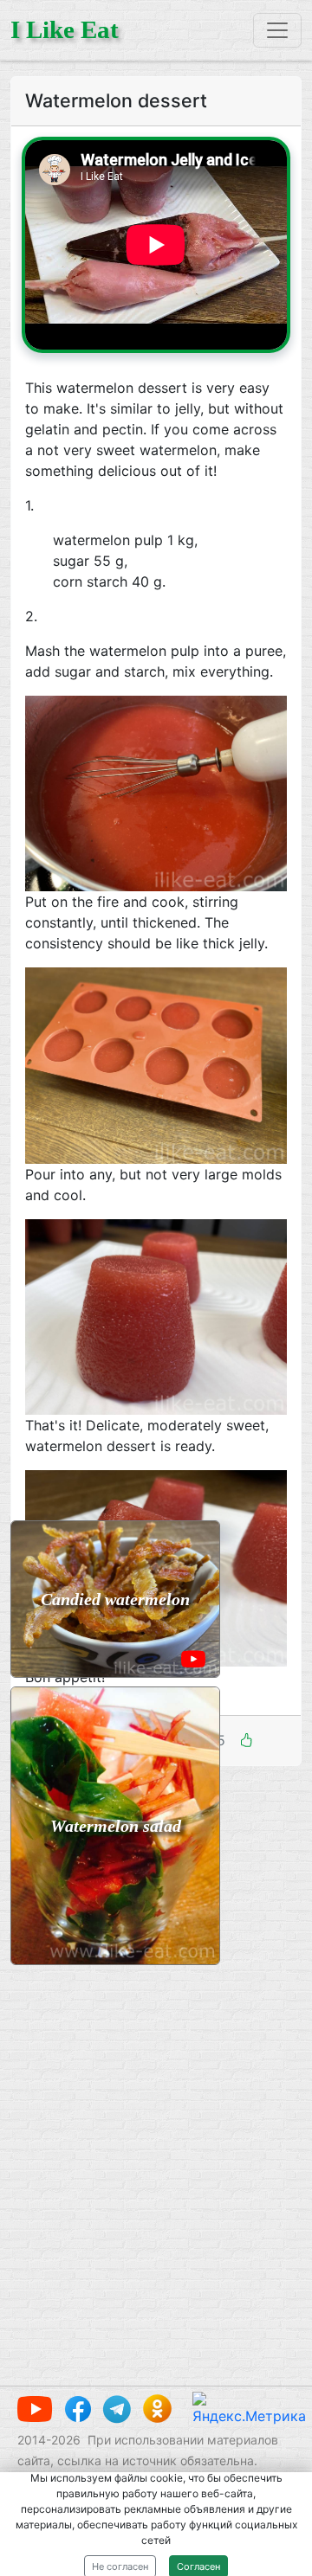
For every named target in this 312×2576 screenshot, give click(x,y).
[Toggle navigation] (277, 30)
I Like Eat (65, 29)
